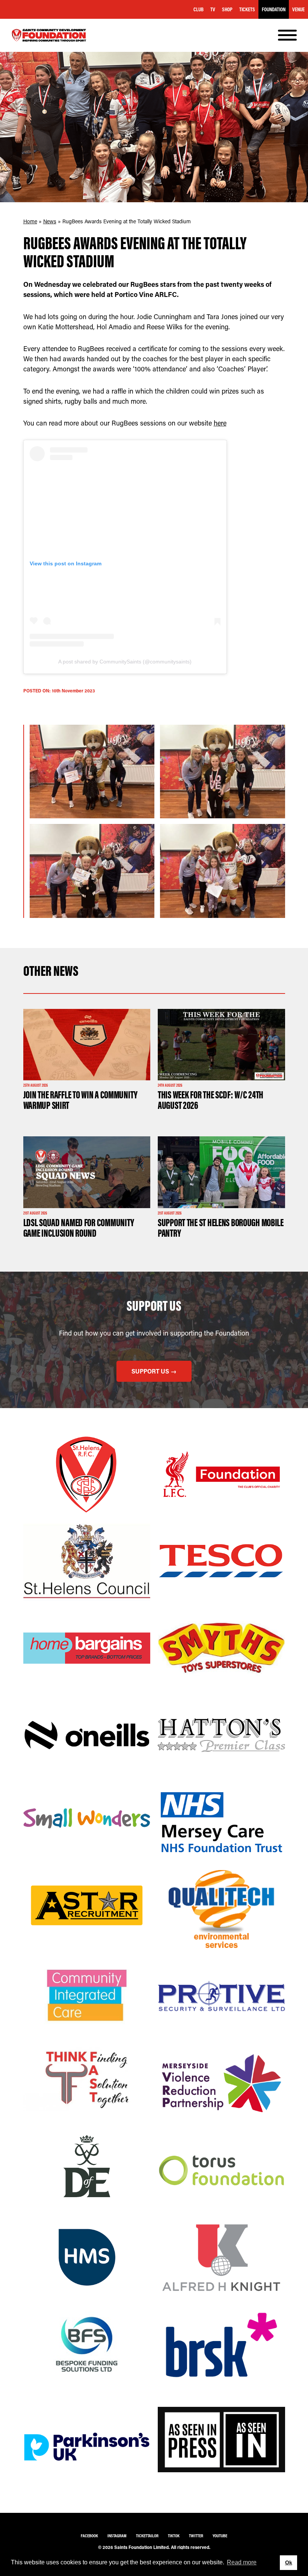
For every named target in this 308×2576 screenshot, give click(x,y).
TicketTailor (147, 2536)
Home (30, 221)
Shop (227, 9)
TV (213, 9)
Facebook (89, 2536)
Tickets (247, 9)
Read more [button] (242, 2562)
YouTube (220, 2536)
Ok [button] (289, 2562)
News (50, 221)
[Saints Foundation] (49, 35)
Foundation (274, 9)
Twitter (196, 2536)
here (220, 423)
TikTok (174, 2536)
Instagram (117, 2536)
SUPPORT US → (154, 1371)
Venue (298, 9)
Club (199, 9)
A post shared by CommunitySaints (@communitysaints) (125, 662)
